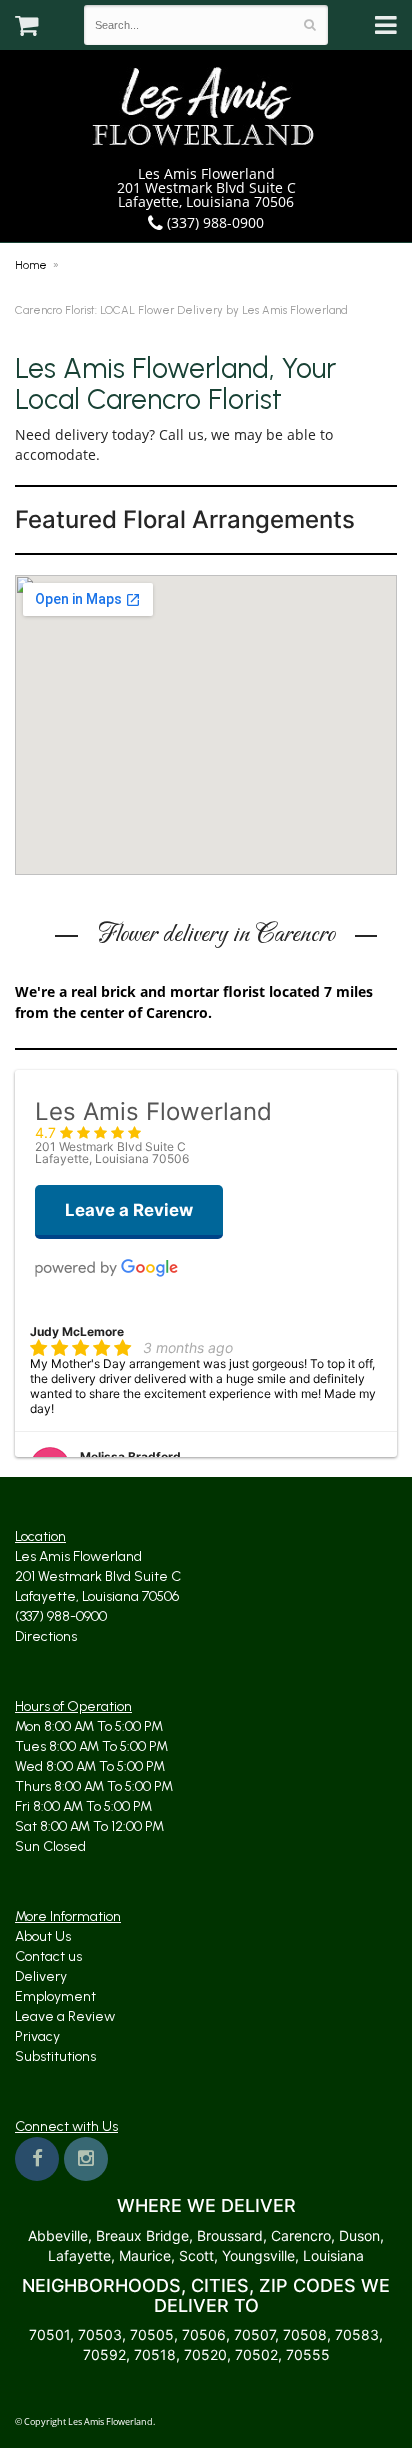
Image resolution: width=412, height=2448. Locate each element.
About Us (43, 1936)
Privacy (37, 2036)
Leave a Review (65, 2016)
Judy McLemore (77, 1331)
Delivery (41, 1976)
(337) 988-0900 (213, 222)
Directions (46, 1636)
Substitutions (55, 2056)
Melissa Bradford (130, 1456)
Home (31, 265)
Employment (55, 1996)
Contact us (48, 1956)
